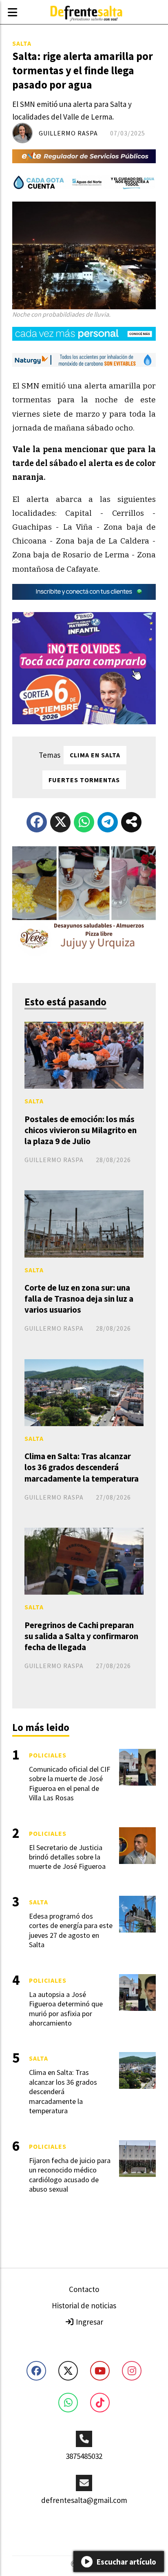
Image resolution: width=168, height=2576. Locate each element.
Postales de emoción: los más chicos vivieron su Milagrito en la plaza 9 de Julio (81, 1130)
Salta (22, 43)
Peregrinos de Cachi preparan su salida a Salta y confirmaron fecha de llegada (81, 1636)
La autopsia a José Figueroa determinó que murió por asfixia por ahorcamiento (66, 2009)
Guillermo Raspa (68, 133)
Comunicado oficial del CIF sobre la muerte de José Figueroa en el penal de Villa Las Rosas (70, 1783)
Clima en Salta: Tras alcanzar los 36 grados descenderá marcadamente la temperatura (82, 1467)
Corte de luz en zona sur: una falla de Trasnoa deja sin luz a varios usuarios (79, 1299)
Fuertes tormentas (84, 780)
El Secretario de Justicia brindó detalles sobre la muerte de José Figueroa (67, 1857)
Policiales (48, 1755)
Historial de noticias (84, 2305)
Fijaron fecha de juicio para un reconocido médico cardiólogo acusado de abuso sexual (70, 2175)
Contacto (84, 2289)
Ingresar (89, 2322)
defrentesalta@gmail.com (84, 2500)
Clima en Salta (95, 755)
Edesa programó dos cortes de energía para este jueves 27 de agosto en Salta (71, 1930)
